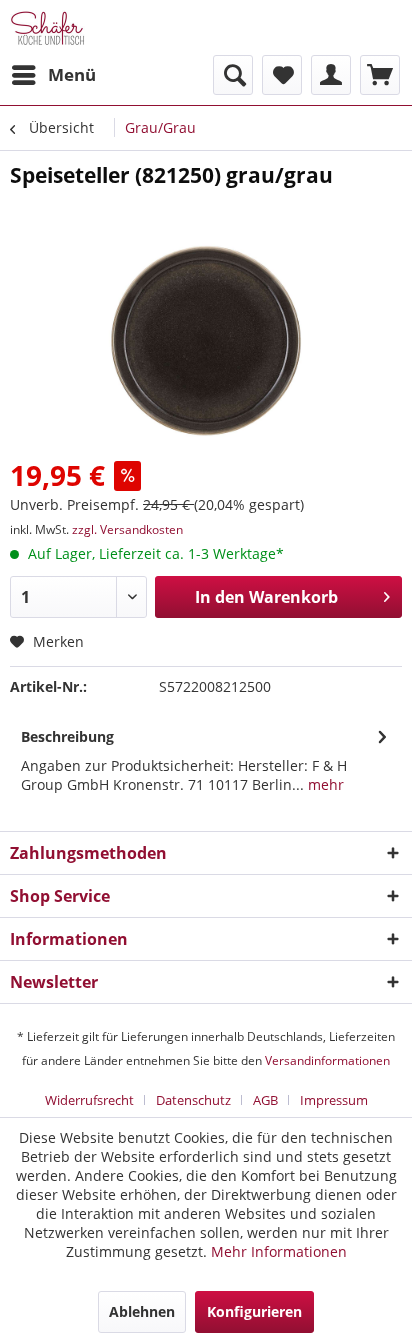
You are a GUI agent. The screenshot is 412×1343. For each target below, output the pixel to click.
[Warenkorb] (380, 75)
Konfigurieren (254, 1311)
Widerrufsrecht (89, 1100)
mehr (324, 784)
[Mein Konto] (331, 75)
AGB (265, 1100)
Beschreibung (67, 736)
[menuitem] (53, 75)
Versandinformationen (327, 1060)
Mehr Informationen (279, 1251)
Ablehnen (142, 1311)
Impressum (334, 1100)
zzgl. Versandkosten (127, 529)
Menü (72, 74)
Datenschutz (193, 1100)
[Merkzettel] (282, 75)
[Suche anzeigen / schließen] (233, 75)
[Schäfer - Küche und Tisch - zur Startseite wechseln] (47, 27)
